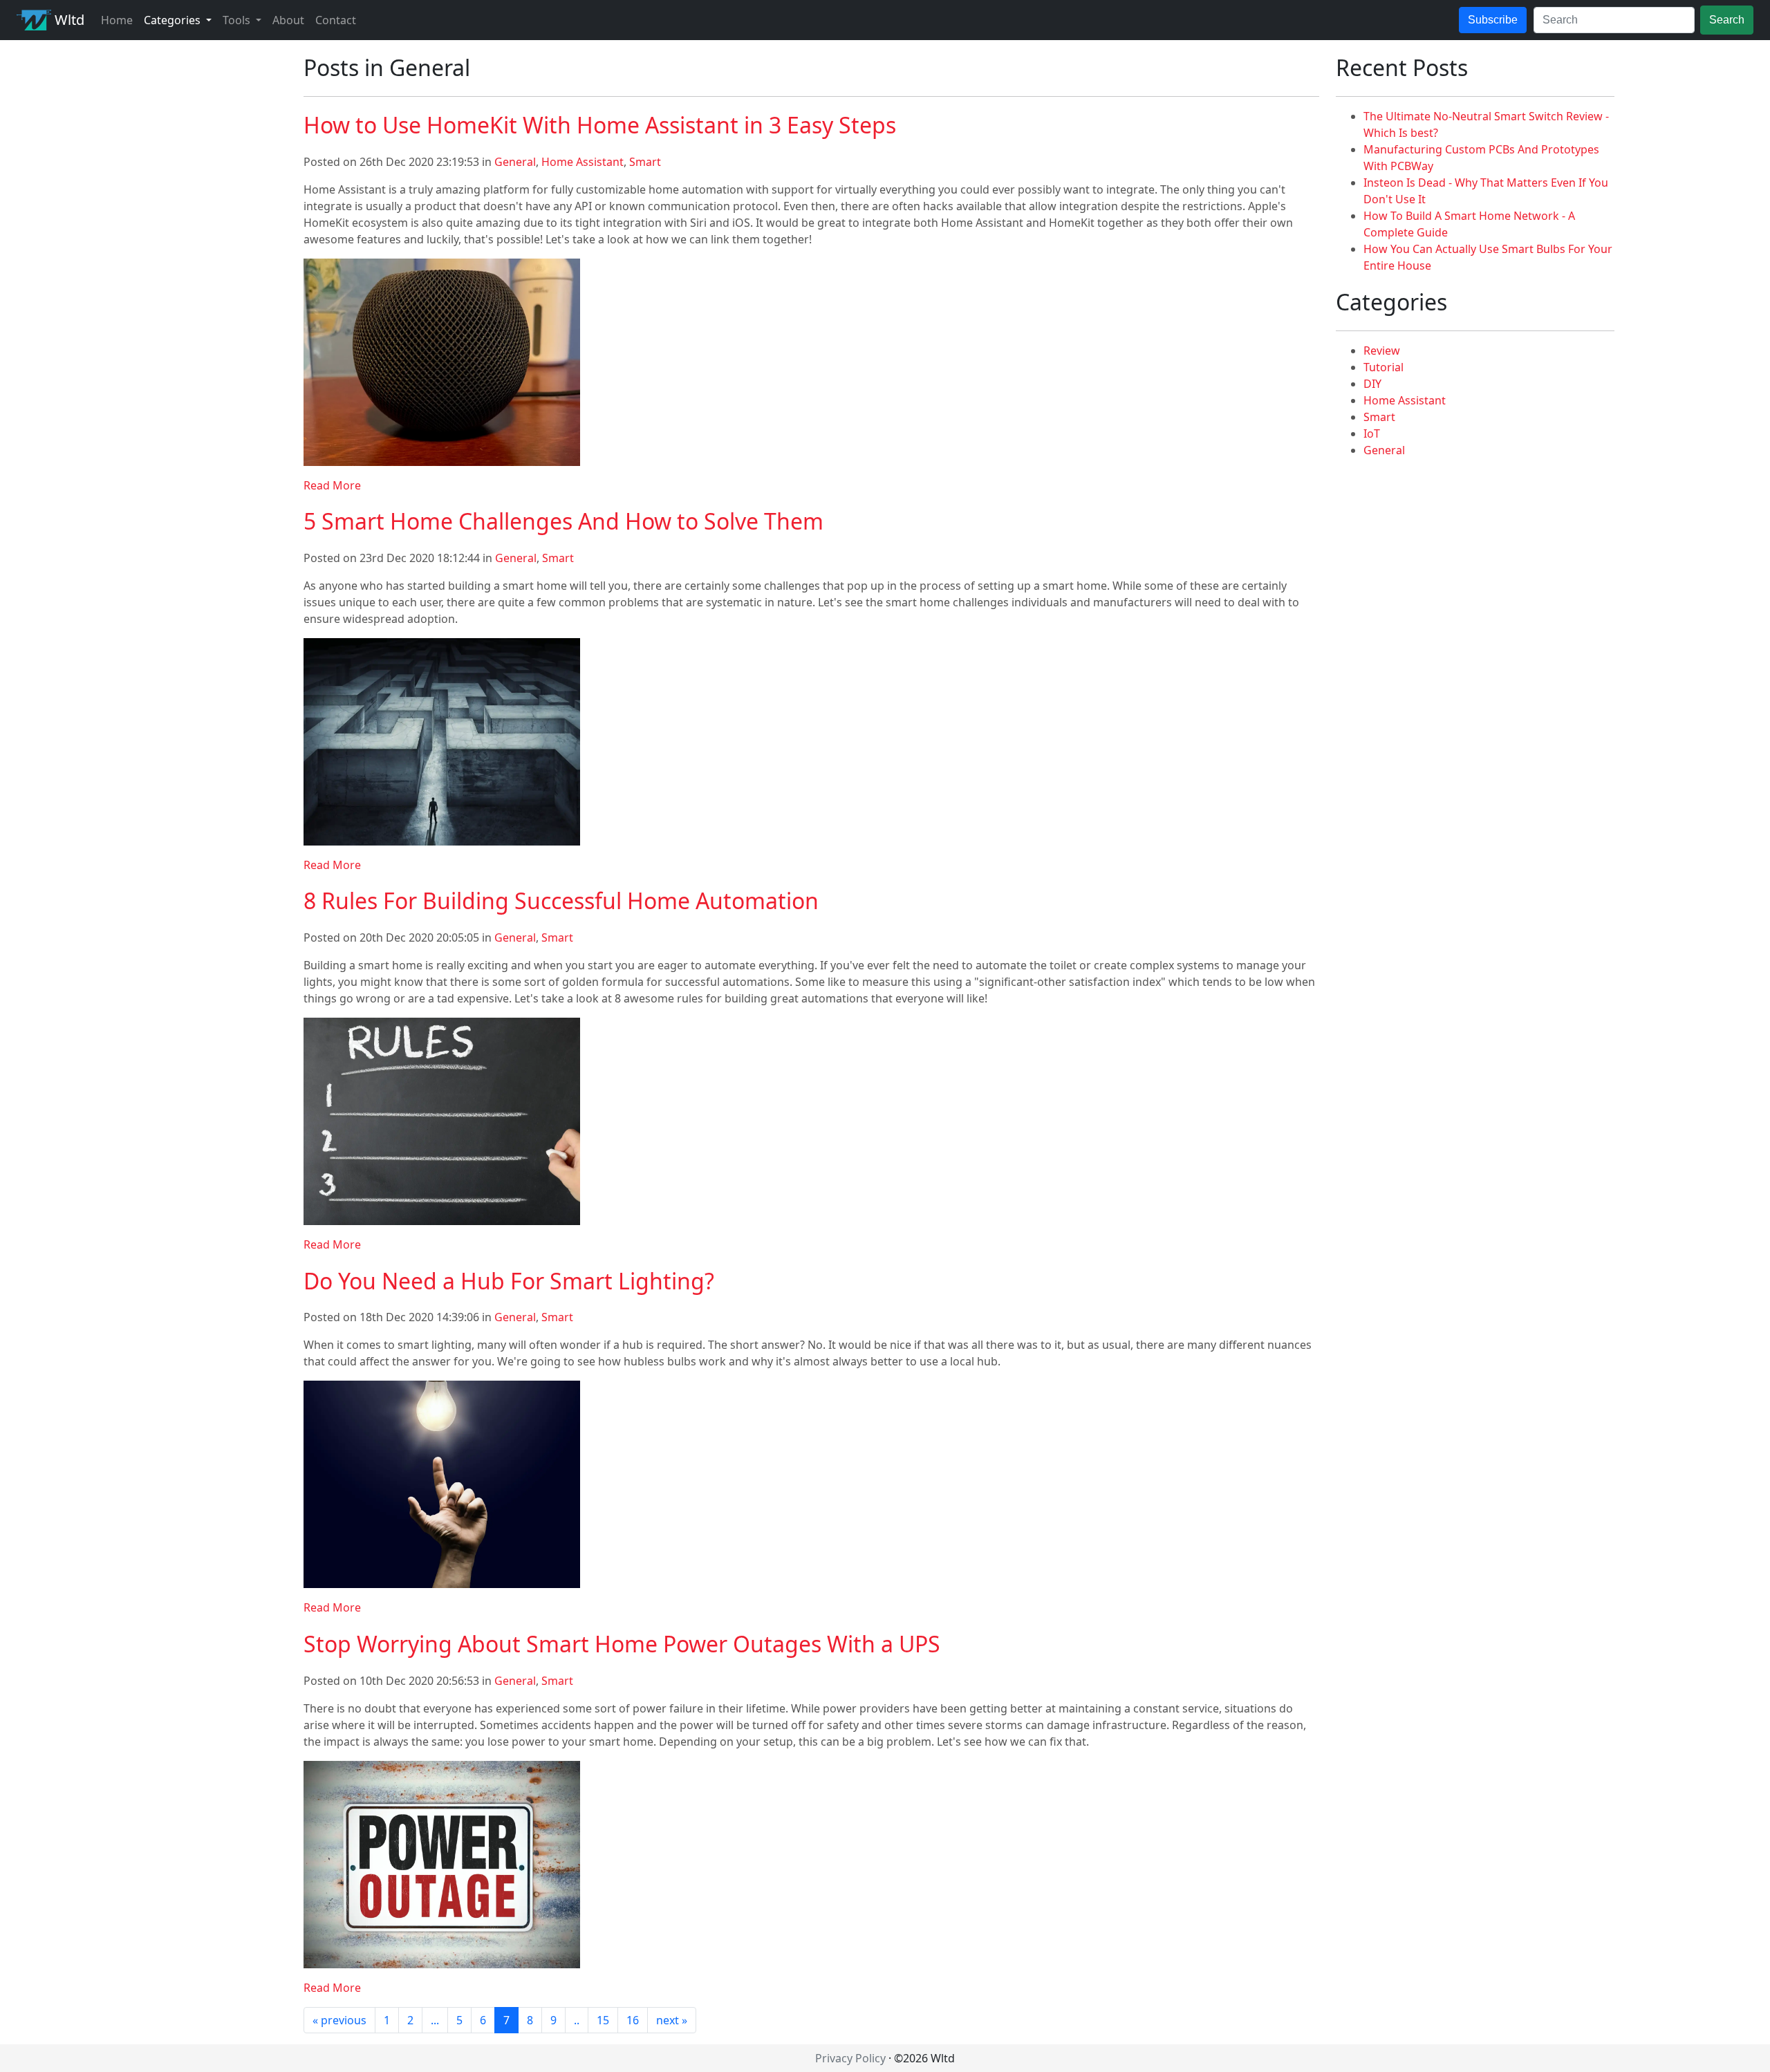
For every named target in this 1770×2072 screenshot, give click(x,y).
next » (672, 2020)
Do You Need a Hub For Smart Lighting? (509, 1281)
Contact (336, 20)
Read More (332, 485)
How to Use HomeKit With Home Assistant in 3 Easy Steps (600, 125)
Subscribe (1493, 20)
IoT (1372, 433)
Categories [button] (174, 20)
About (288, 20)
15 (603, 2020)
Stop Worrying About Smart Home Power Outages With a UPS (622, 1644)
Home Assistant (583, 162)
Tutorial (1384, 367)
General (515, 162)
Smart (645, 162)
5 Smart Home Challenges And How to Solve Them (563, 521)
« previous (339, 2020)
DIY (1372, 384)
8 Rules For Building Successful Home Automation (561, 900)
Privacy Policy (850, 2058)
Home (117, 20)
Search (1727, 20)
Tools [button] (238, 20)
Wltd (68, 20)
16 (633, 2020)
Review (1382, 351)
